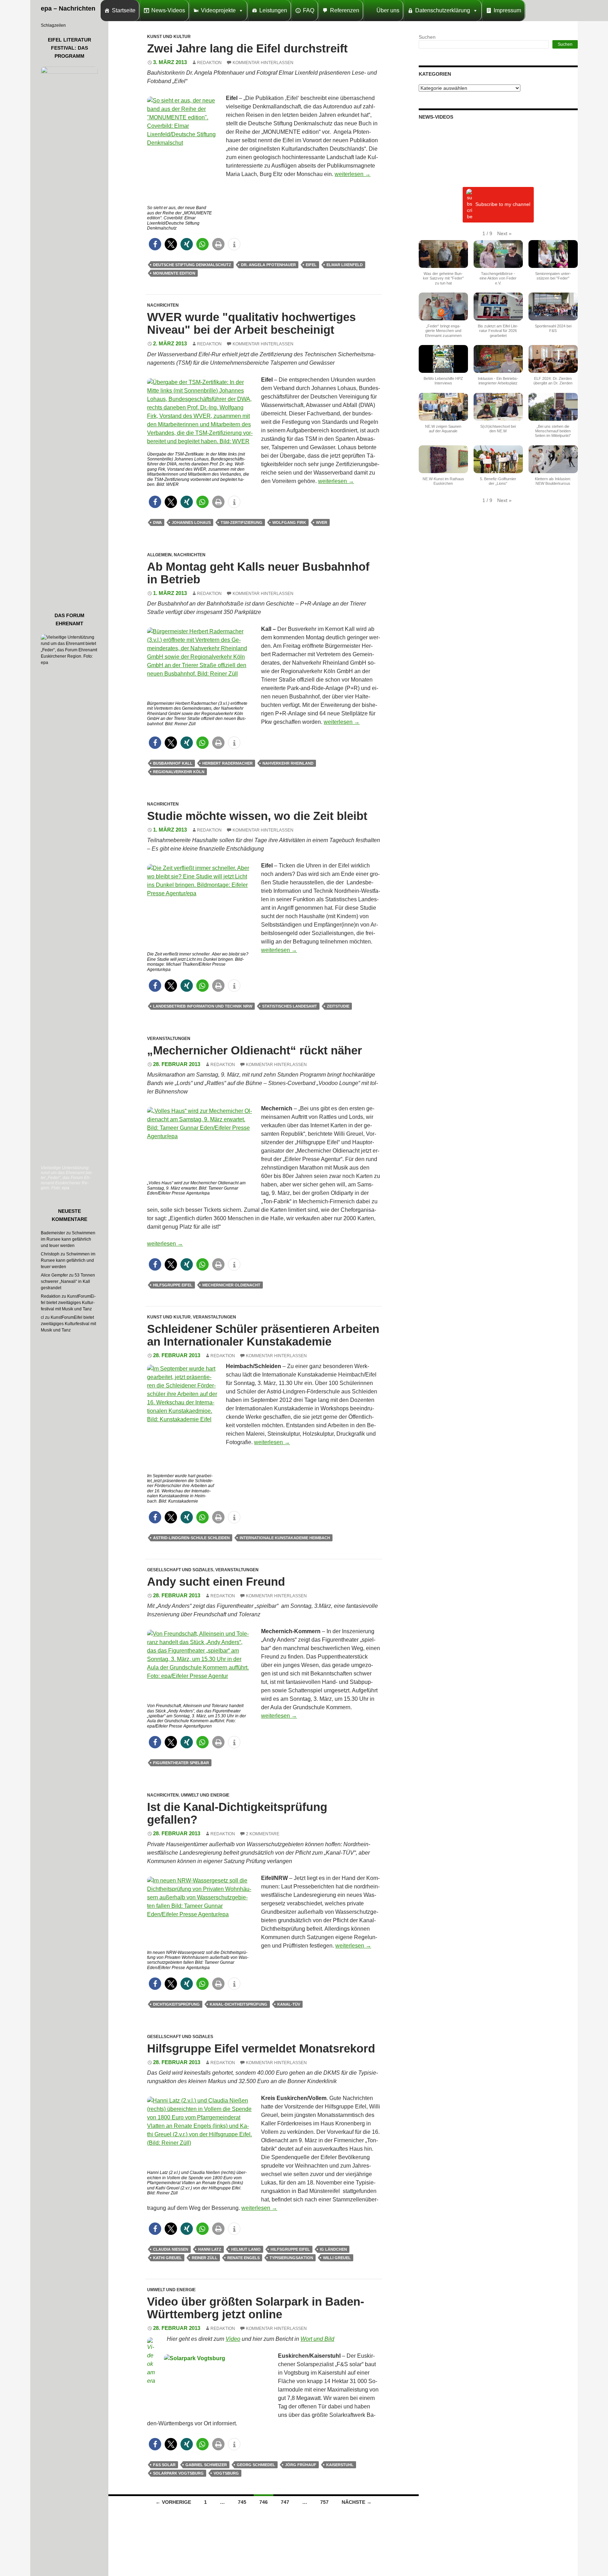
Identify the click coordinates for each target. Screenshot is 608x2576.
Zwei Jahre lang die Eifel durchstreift (247, 48)
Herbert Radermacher (227, 763)
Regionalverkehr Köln (179, 772)
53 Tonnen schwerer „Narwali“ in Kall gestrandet (68, 1281)
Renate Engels (243, 2258)
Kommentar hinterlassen (263, 63)
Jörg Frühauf (301, 2465)
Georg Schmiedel (256, 2465)
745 (242, 2502)
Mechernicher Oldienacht (231, 1285)
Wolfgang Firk (289, 522)
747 (285, 2502)
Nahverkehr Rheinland (288, 763)
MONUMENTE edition (174, 273)
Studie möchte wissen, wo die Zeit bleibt (257, 816)
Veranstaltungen (169, 1039)
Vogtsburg (226, 2473)
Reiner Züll (205, 2258)
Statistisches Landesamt (290, 1006)
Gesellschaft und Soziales (180, 1570)
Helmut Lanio (246, 2249)
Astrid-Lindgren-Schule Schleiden (191, 1538)
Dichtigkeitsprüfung (176, 2004)
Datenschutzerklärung (443, 10)
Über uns (388, 10)
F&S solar (164, 2465)
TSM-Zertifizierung (242, 522)
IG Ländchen (333, 2249)
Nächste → (357, 2502)
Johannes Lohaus (191, 522)
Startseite (124, 10)
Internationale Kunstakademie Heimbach (285, 1538)
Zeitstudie (338, 1006)
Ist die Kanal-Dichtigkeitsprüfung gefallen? (237, 1813)
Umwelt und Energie (205, 1795)
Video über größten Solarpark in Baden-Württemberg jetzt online (256, 2308)
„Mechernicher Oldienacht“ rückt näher (255, 1050)
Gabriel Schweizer (206, 2465)
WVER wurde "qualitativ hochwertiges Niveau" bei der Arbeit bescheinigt (251, 323)
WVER (322, 522)
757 (324, 2502)
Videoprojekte (218, 10)
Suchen (427, 37)
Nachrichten (163, 305)
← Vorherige (173, 2502)
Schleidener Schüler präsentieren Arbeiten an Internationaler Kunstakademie (263, 1335)
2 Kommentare (263, 1834)
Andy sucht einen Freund (216, 1582)
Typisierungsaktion (291, 2258)
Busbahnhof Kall (173, 763)
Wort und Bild (317, 2339)
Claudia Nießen (171, 2249)
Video (233, 2339)
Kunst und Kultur (169, 37)
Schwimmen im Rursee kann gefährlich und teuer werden (68, 1239)
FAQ (309, 10)
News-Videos (168, 10)
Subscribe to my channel (503, 205)
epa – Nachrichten (68, 8)
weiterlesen (353, 174)
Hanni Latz (210, 2249)
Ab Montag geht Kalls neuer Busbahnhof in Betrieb (258, 573)
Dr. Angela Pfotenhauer (268, 265)
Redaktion (209, 63)
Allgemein (159, 555)
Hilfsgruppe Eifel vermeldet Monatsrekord (261, 2048)
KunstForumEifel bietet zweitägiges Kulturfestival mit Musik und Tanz (68, 1303)
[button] (155, 244)
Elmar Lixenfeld (345, 265)
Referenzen (345, 10)
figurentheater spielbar (181, 1763)
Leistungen (273, 10)
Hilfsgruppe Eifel (173, 1285)
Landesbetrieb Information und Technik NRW (203, 1006)
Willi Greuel (337, 2258)
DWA (157, 522)
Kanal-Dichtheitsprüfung (239, 2004)
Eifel (311, 265)
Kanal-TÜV (289, 2004)
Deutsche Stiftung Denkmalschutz (192, 265)
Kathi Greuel (167, 2258)
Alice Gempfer (54, 1275)
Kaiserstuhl (340, 2465)
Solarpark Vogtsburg (178, 2473)
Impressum (507, 10)
